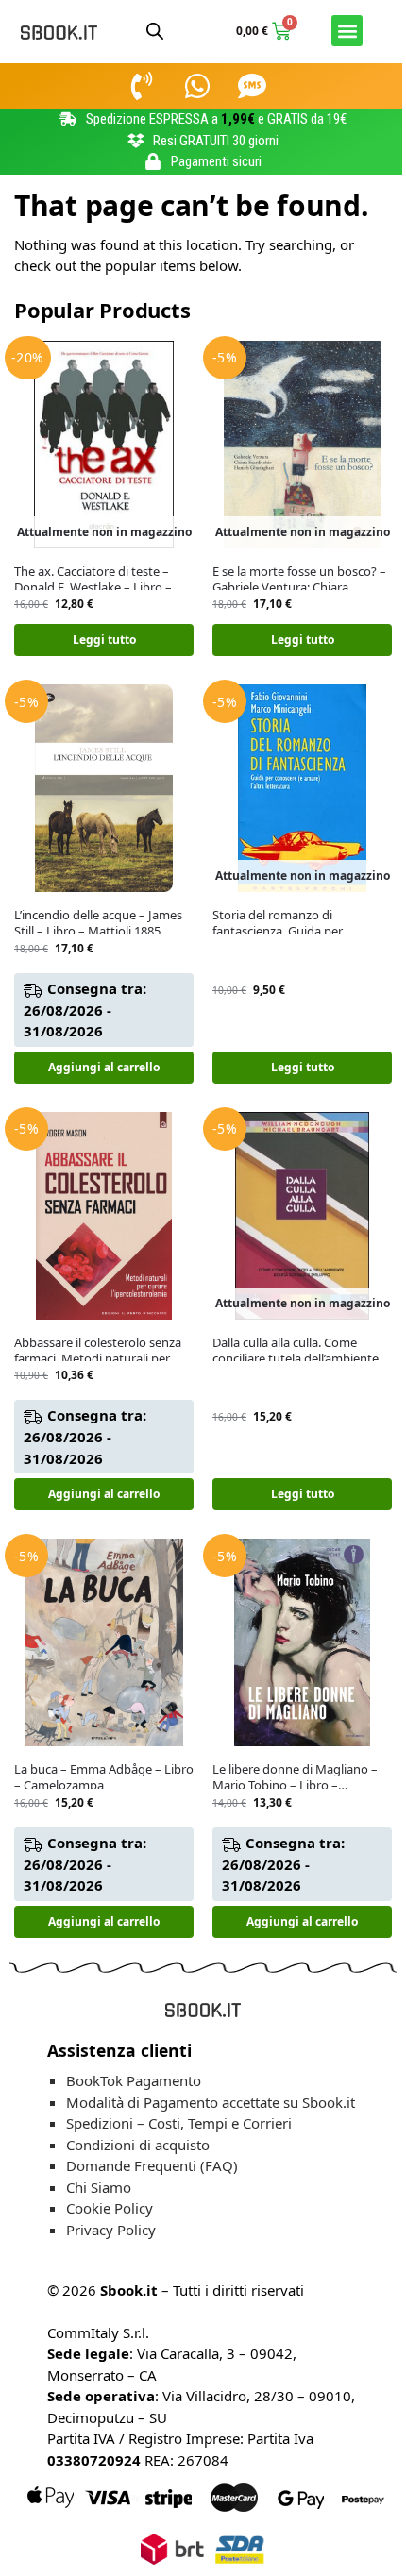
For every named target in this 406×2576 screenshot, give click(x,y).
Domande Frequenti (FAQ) (152, 2165)
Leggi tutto (104, 640)
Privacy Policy (111, 2230)
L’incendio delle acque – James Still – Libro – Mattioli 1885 (98, 923)
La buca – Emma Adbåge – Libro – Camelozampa (104, 1777)
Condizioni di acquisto (138, 2145)
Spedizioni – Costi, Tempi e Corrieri (179, 2123)
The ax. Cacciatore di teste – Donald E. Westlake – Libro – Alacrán (93, 580)
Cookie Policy (110, 2208)
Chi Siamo (99, 2187)
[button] (347, 31)
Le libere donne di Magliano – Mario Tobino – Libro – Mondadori (295, 1777)
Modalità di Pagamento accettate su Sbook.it (211, 2102)
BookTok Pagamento (134, 2080)
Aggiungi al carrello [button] (104, 1067)
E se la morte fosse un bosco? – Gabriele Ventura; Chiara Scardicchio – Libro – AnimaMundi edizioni (299, 580)
